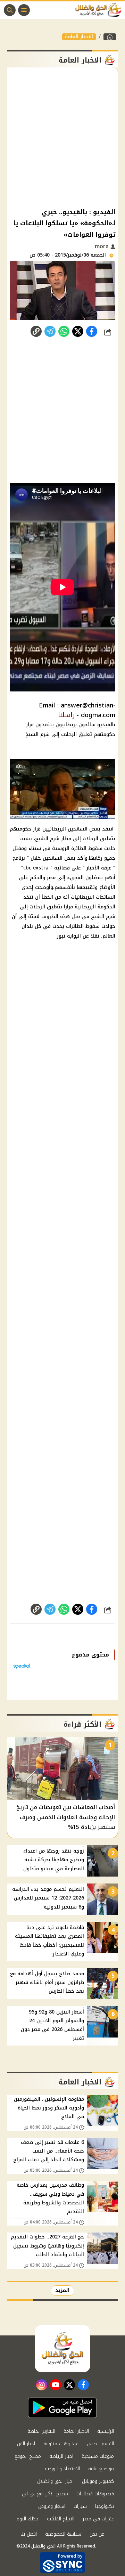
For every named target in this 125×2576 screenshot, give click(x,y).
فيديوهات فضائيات (95, 2494)
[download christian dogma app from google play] (62, 2408)
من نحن (97, 2534)
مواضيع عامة (101, 2469)
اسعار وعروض (52, 2506)
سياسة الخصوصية (63, 2534)
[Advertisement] (62, 137)
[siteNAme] (100, 10)
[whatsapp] (36, 331)
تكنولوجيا (105, 2506)
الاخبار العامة (79, 37)
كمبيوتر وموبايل (98, 2481)
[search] (10, 10)
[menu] (24, 10)
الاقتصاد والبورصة (62, 2469)
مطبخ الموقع (28, 2456)
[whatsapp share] (64, 331)
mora (103, 246)
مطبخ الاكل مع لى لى (45, 2494)
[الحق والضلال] (110, 37)
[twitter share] (78, 331)
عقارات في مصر (98, 2519)
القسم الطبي (100, 2444)
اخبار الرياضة (61, 2456)
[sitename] (62, 2349)
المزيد (62, 2290)
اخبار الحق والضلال (55, 2481)
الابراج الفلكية (61, 2519)
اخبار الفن (26, 2444)
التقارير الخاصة (41, 2431)
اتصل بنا (29, 2534)
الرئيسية (106, 2431)
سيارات (80, 2506)
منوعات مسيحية (98, 2456)
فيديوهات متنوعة (61, 2444)
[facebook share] (92, 331)
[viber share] (50, 331)
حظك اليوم (27, 2519)
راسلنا (66, 715)
